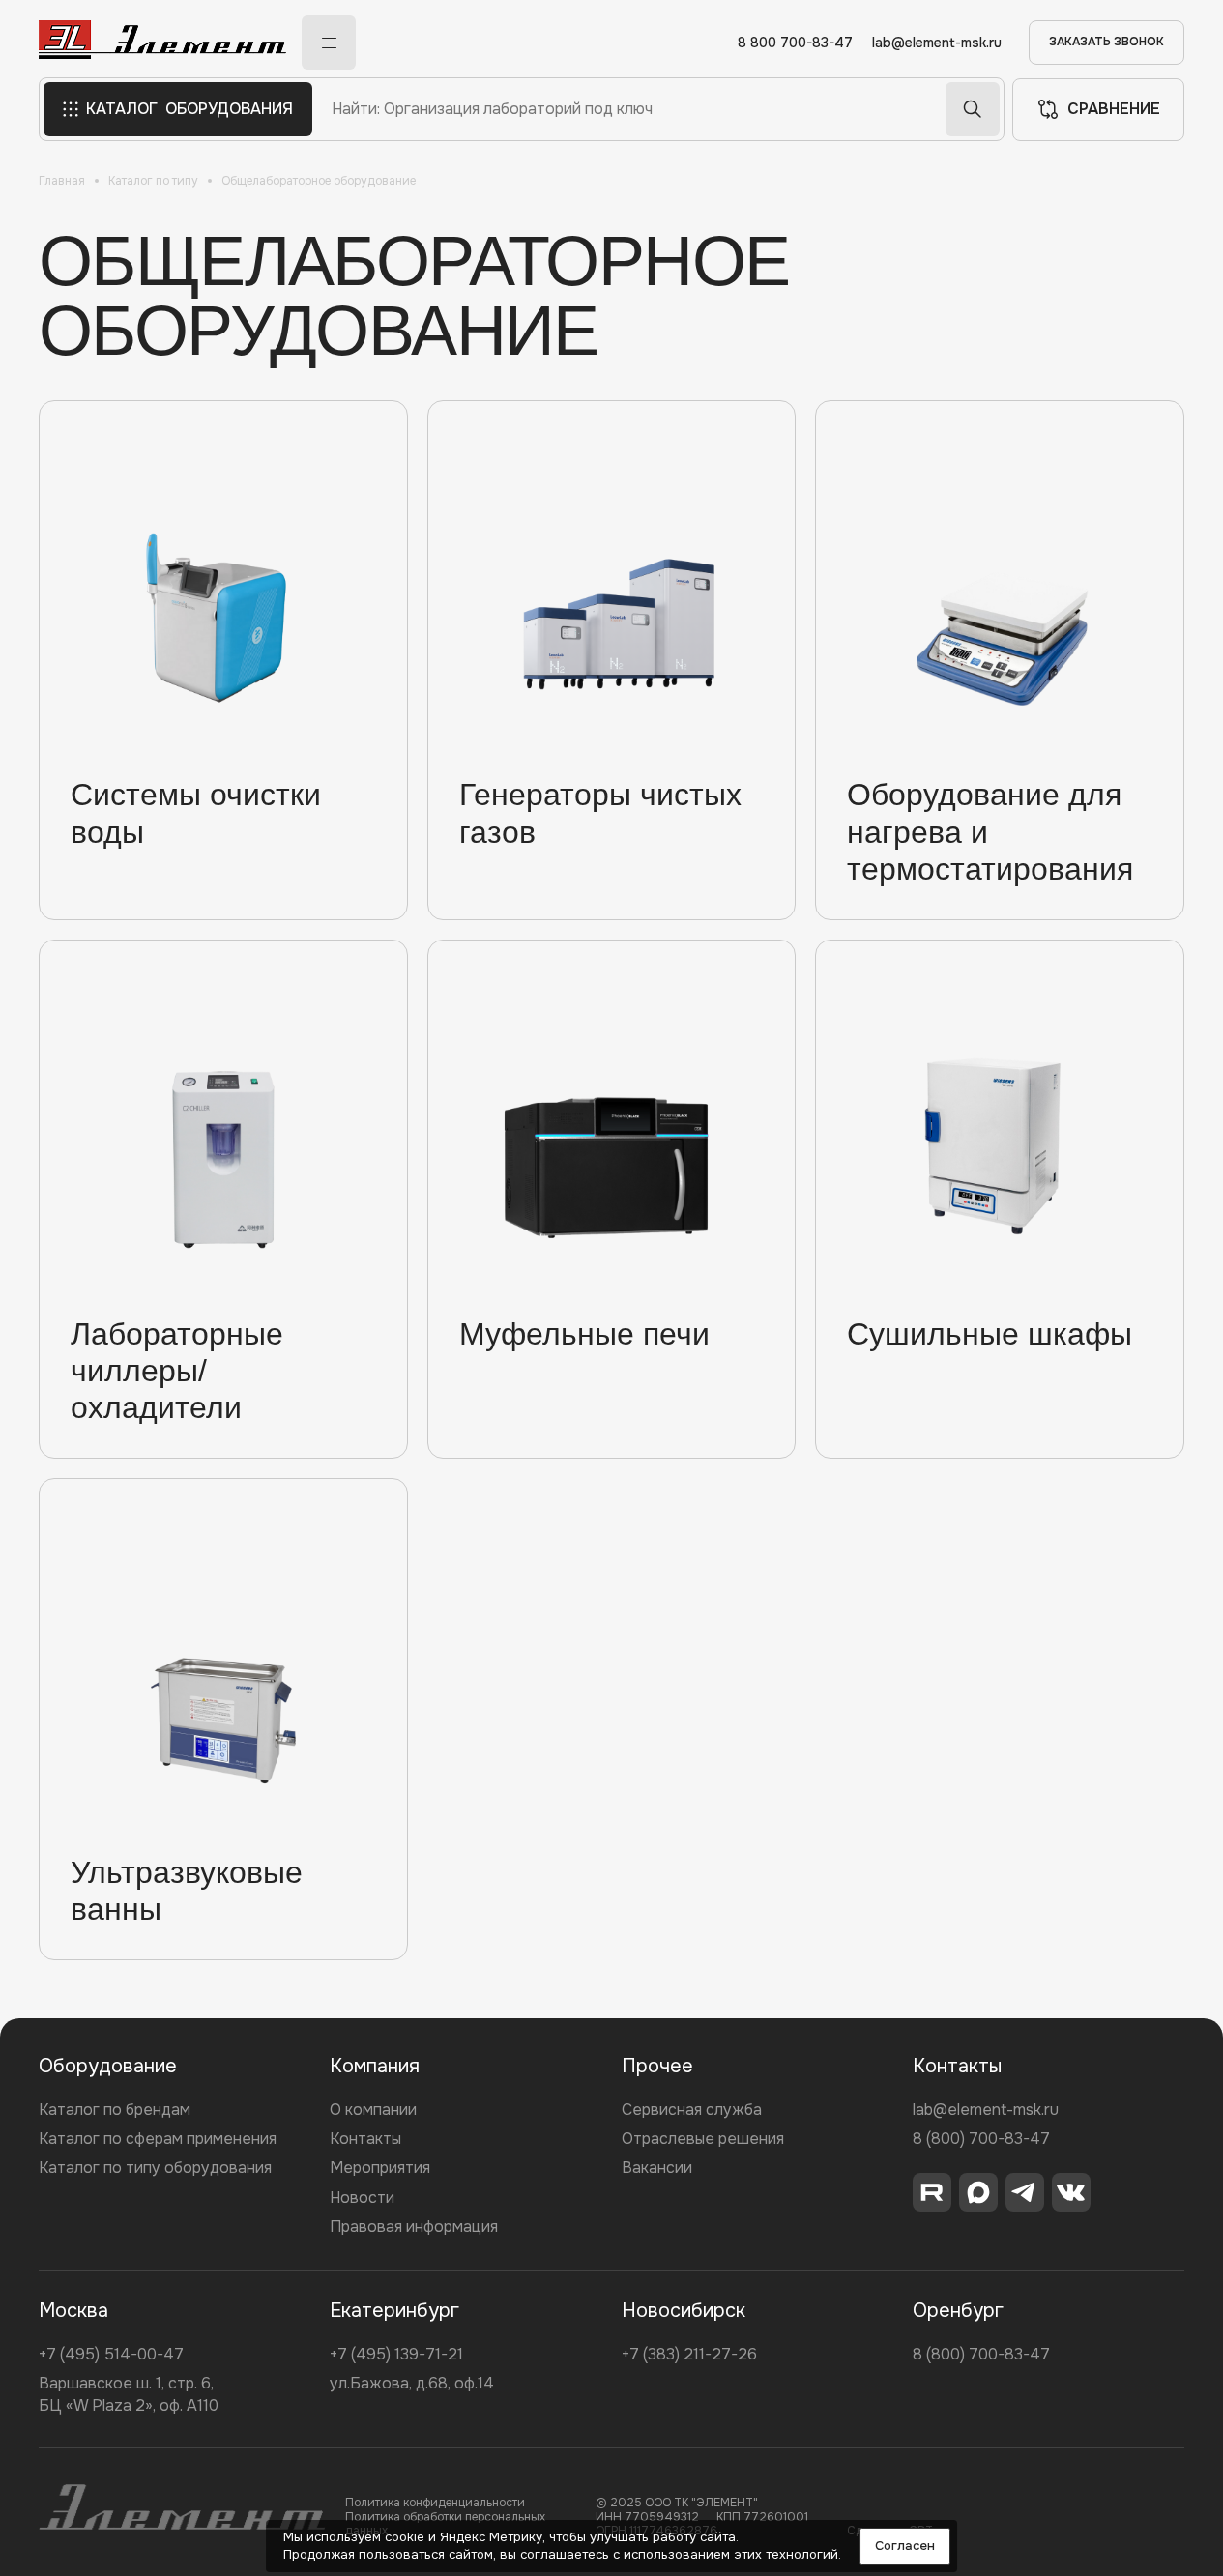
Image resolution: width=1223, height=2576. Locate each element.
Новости (362, 2198)
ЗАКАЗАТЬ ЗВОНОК (1107, 42)
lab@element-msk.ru (937, 43)
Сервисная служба (692, 2110)
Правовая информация (414, 2227)
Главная (62, 181)
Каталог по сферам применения (158, 2139)
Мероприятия (380, 2168)
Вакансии (657, 2168)
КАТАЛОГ (189, 109)
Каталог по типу (153, 181)
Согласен (905, 2546)
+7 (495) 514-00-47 (111, 2354)
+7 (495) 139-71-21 (396, 2354)
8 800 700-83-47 (795, 43)
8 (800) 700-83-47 (981, 2139)
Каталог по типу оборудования (155, 2168)
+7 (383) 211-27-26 (689, 2354)
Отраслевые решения (703, 2139)
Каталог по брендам (115, 2110)
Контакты (365, 2139)
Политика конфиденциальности (435, 2503)
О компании (373, 2110)
